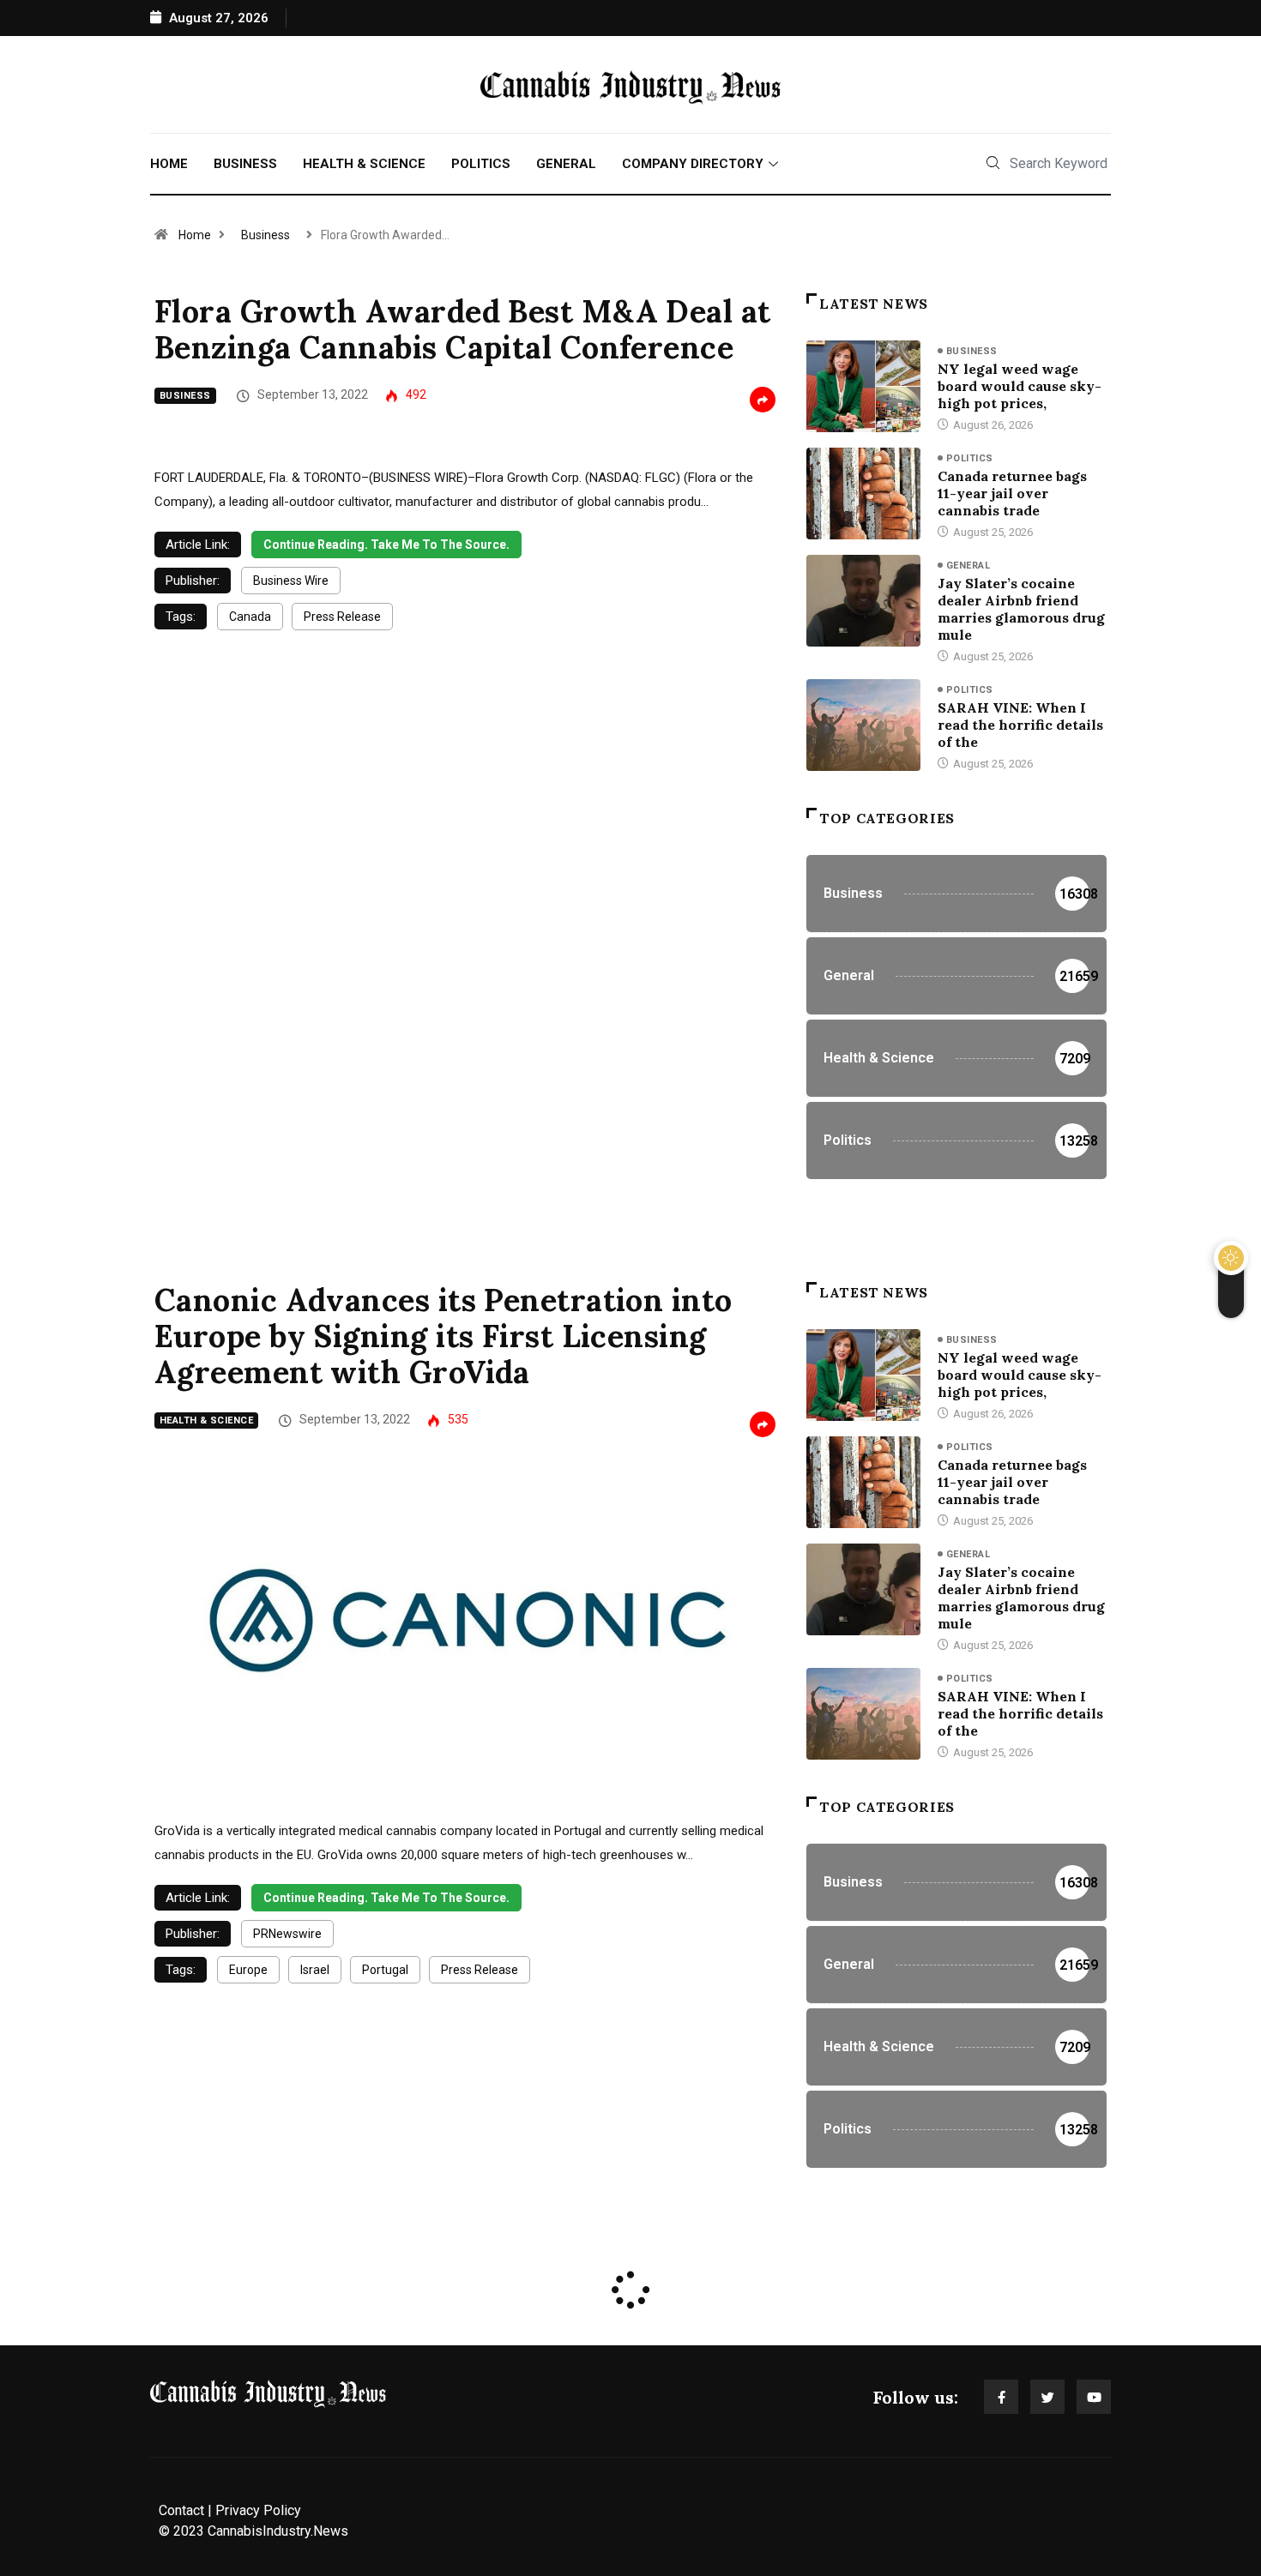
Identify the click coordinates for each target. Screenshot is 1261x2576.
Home (169, 164)
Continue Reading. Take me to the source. (386, 545)
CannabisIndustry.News (278, 2531)
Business (245, 164)
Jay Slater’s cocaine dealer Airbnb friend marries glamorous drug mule (1021, 609)
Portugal (385, 1970)
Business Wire (291, 581)
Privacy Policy (258, 2510)
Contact (181, 2510)
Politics (481, 164)
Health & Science (364, 164)
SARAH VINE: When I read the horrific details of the (1020, 725)
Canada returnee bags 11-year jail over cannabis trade (1012, 493)
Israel (315, 1970)
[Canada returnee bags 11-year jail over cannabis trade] (863, 493)
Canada (250, 617)
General (566, 164)
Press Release (342, 617)
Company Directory (693, 164)
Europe (248, 1970)
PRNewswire (287, 1934)
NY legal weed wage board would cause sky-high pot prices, (1020, 386)
